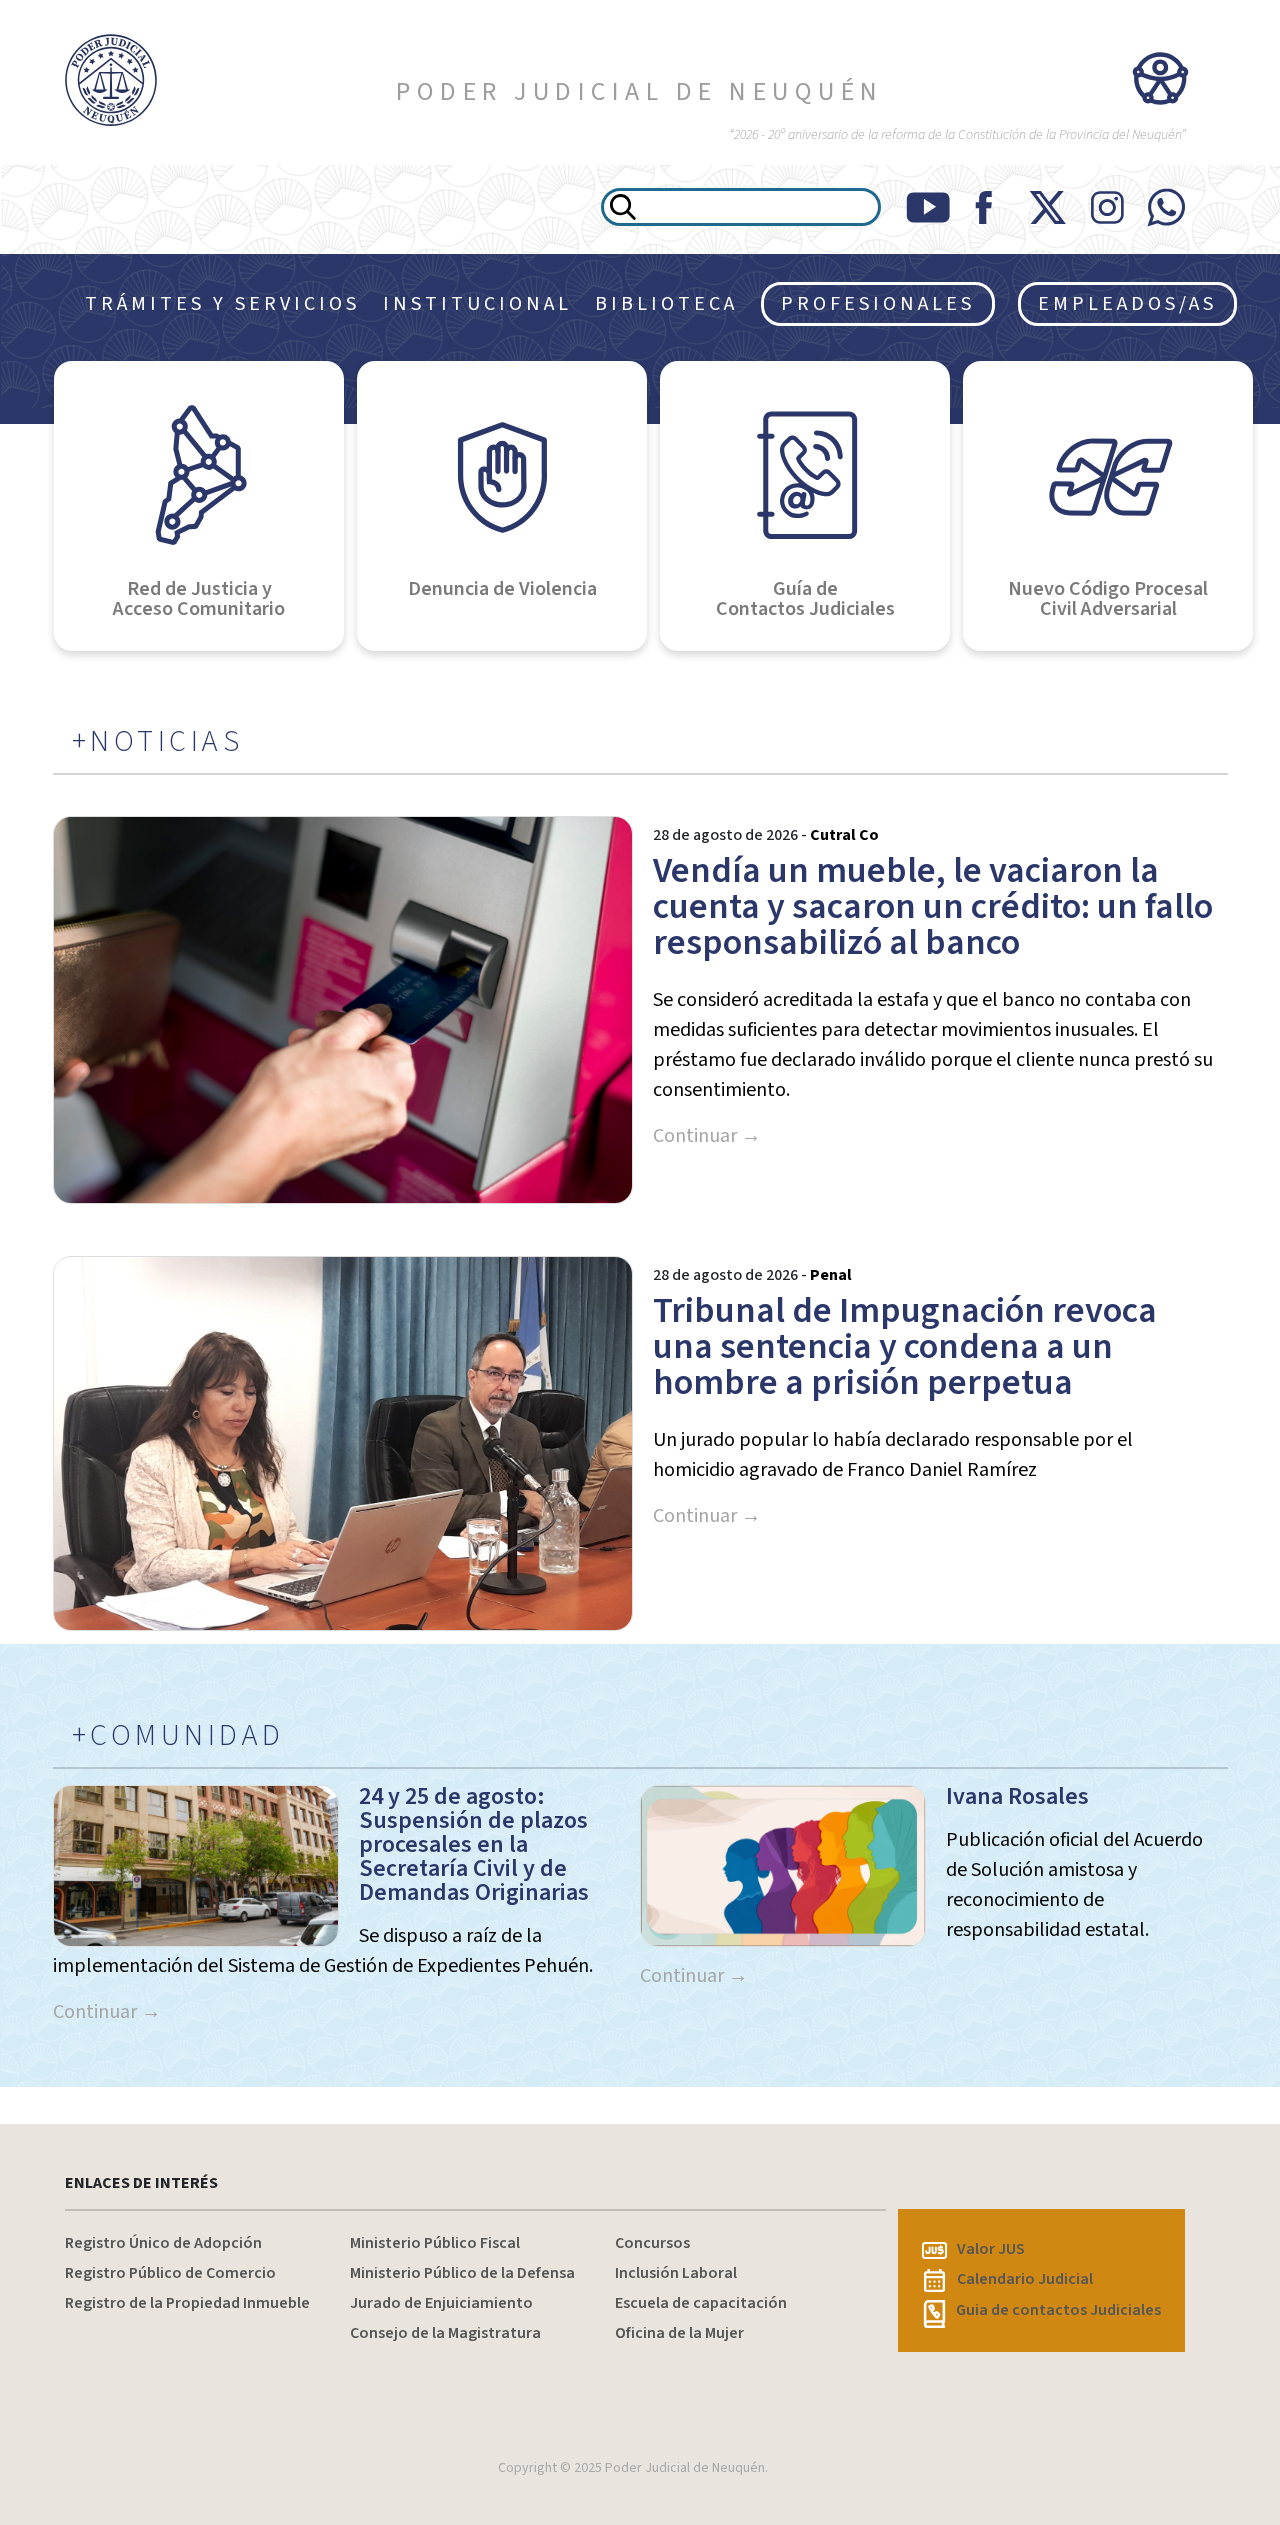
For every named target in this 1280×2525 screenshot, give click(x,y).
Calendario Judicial (1025, 2279)
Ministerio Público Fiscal (435, 2243)
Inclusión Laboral (676, 2273)
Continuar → (707, 1136)
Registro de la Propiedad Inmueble (187, 2303)
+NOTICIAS (158, 742)
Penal (831, 1275)
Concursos (652, 2243)
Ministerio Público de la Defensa (462, 2273)
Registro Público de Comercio (170, 2273)
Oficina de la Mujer (679, 2333)
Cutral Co (844, 835)
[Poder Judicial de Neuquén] (106, 80)
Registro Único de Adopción (163, 2243)
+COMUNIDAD (178, 1736)
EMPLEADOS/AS (1127, 304)
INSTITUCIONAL (477, 304)
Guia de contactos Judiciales (1058, 2310)
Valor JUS (991, 2249)
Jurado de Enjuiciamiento (441, 2303)
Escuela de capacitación (701, 2303)
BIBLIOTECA (666, 304)
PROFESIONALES (878, 304)
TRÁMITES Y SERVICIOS (222, 304)
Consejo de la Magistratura (445, 2333)
